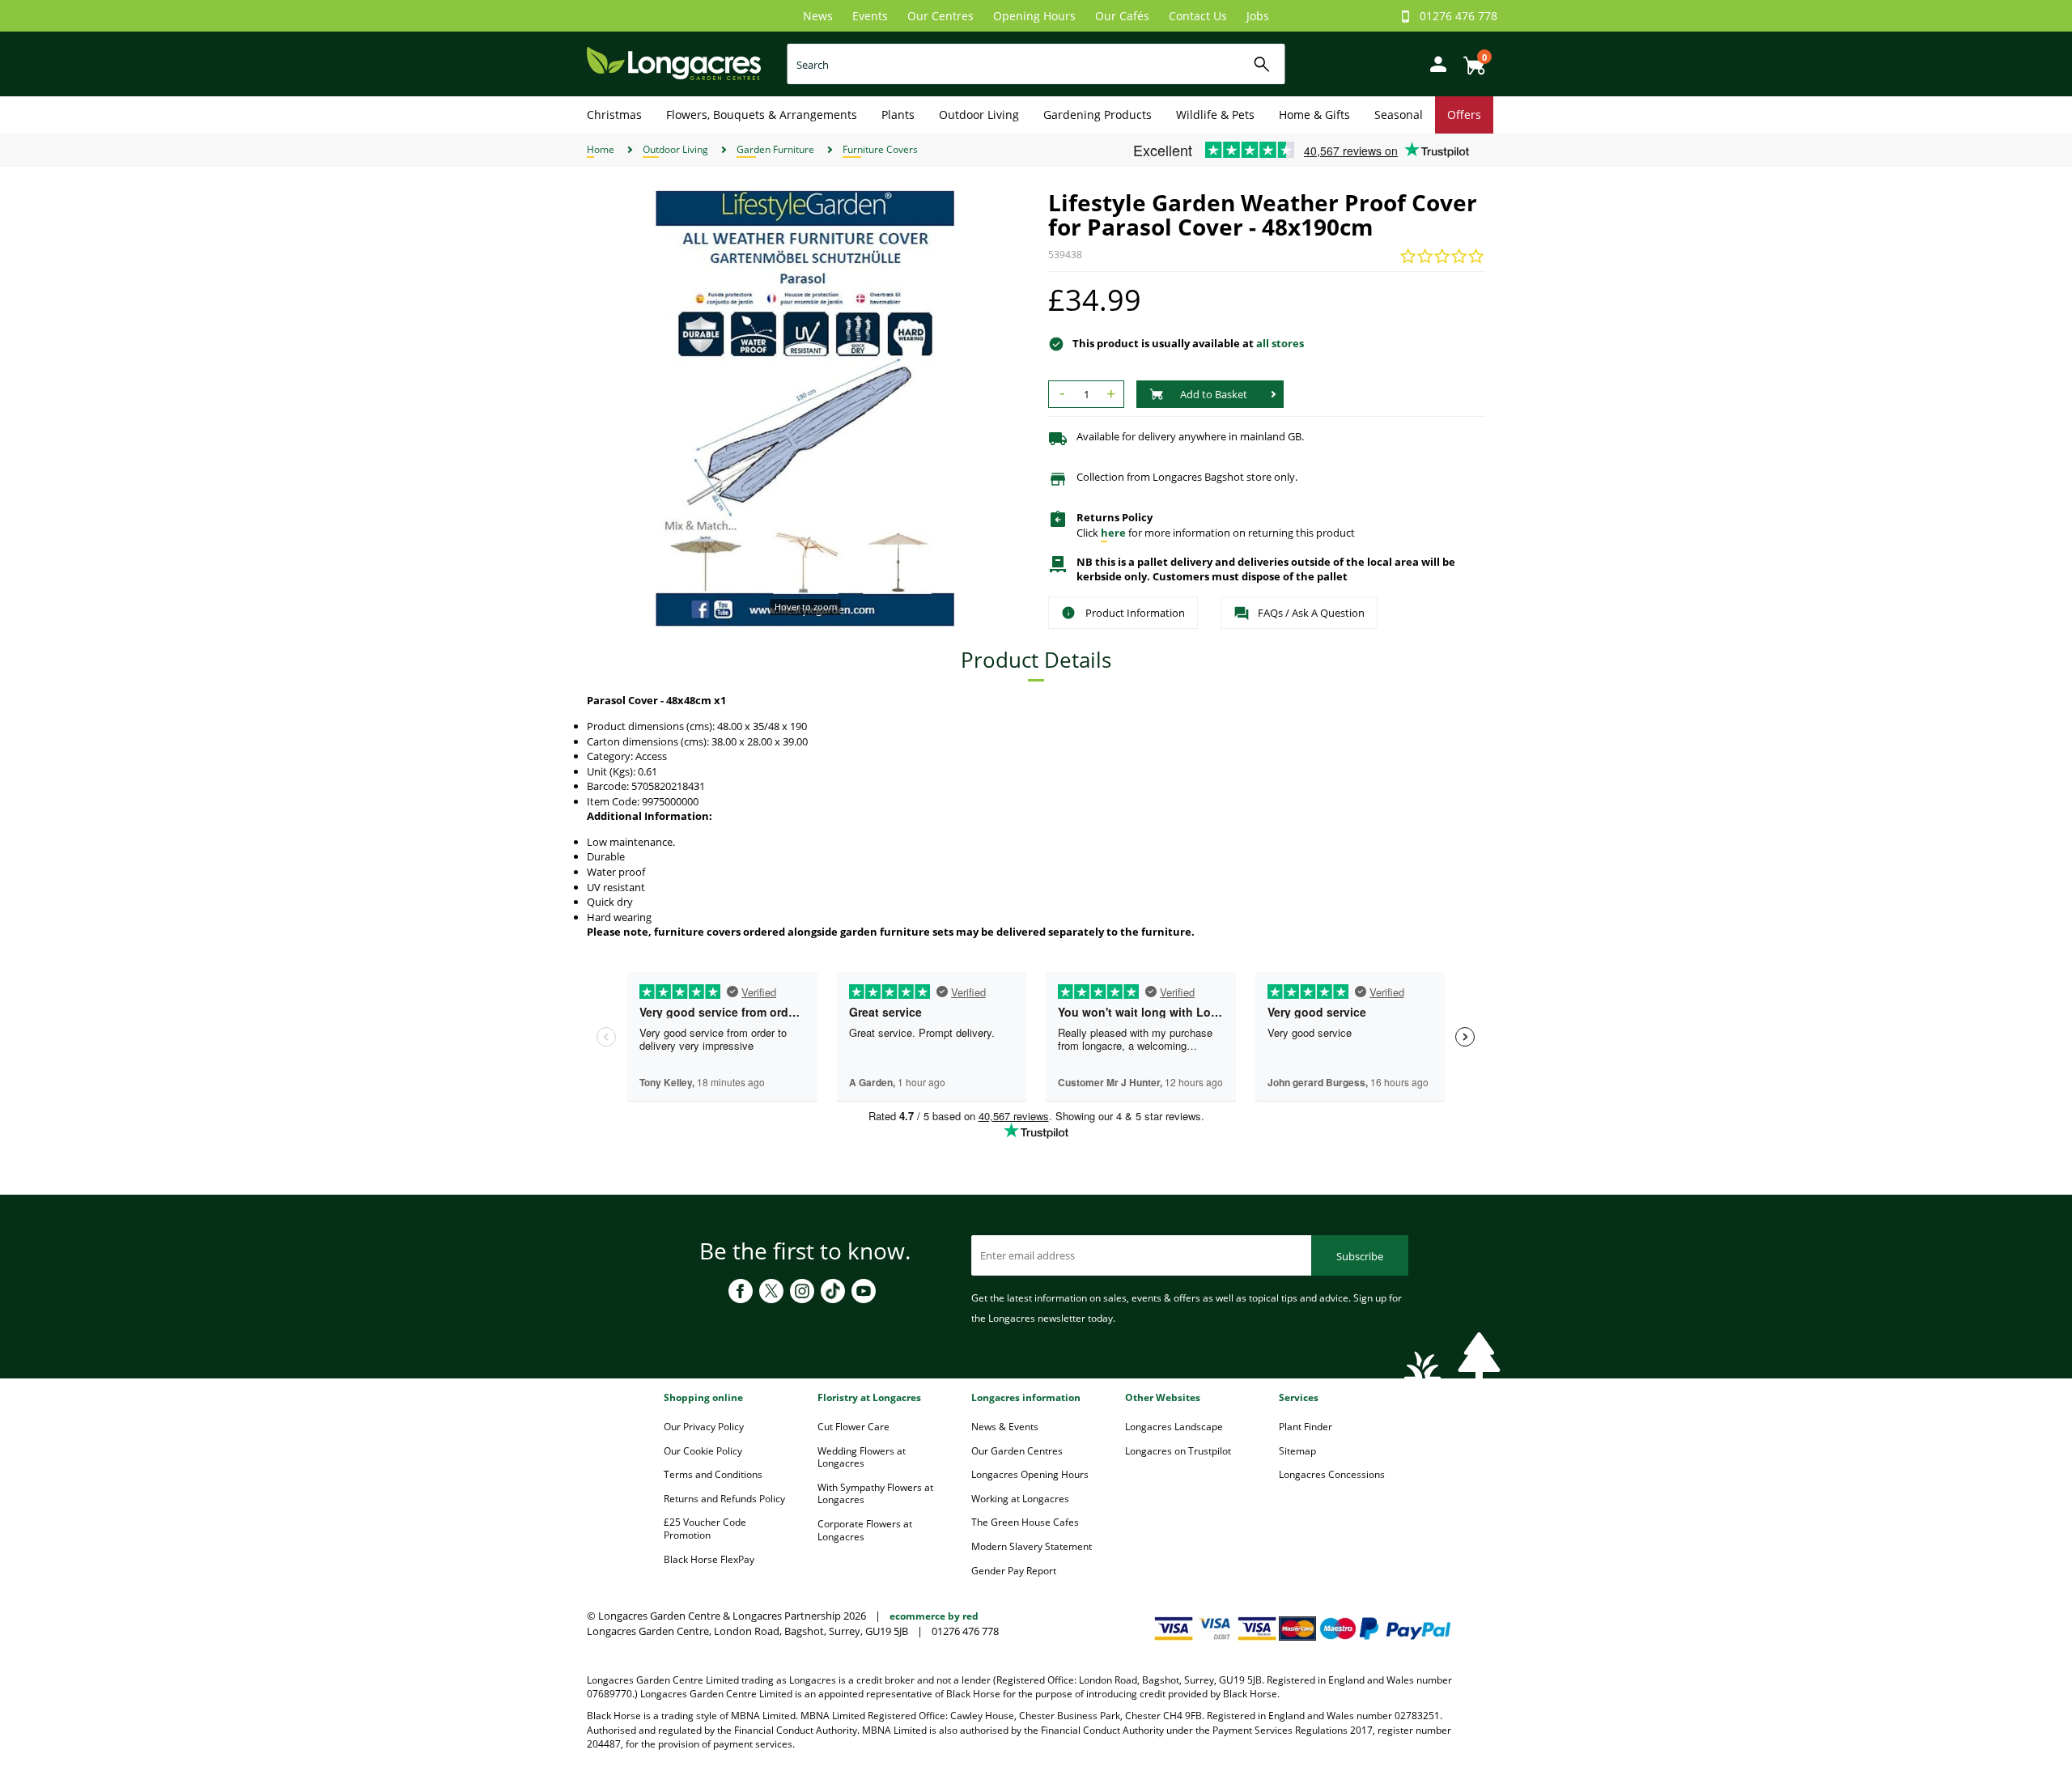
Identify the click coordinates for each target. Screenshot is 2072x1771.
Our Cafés (1122, 16)
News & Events (1005, 1427)
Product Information (1135, 613)
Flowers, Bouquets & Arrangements (762, 115)
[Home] (674, 63)
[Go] (1262, 64)
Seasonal (1399, 115)
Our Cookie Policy (703, 1451)
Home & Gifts (1314, 115)
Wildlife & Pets (1215, 115)
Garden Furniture (775, 149)
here (1113, 533)
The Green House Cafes (1025, 1522)
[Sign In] (1434, 63)
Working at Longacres (1020, 1499)
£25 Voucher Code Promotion (705, 1529)
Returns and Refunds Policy (724, 1499)
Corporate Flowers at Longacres (865, 1530)
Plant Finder (1306, 1427)
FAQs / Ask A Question (1311, 613)
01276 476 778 (1458, 16)
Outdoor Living (979, 115)
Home (601, 149)
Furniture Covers (880, 149)
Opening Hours (1034, 16)
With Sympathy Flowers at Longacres (875, 1494)
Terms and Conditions (713, 1474)
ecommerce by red (934, 1616)
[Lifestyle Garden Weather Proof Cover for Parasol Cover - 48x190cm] (805, 409)
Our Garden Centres (1017, 1451)
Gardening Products (1098, 115)
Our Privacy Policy (704, 1427)
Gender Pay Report (1014, 1571)
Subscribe (1360, 1256)
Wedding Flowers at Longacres (862, 1457)
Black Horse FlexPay (709, 1559)
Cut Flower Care (853, 1427)
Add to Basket (1214, 394)
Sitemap (1297, 1451)
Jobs (1258, 16)
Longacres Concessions (1332, 1474)
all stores (1280, 343)
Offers (1464, 115)
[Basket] (1470, 59)
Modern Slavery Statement (1032, 1546)
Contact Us (1198, 16)
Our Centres (940, 16)
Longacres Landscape (1174, 1427)
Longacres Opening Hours (1030, 1474)
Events (870, 16)
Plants (898, 115)
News (818, 16)
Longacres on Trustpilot (1178, 1451)
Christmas (614, 115)
